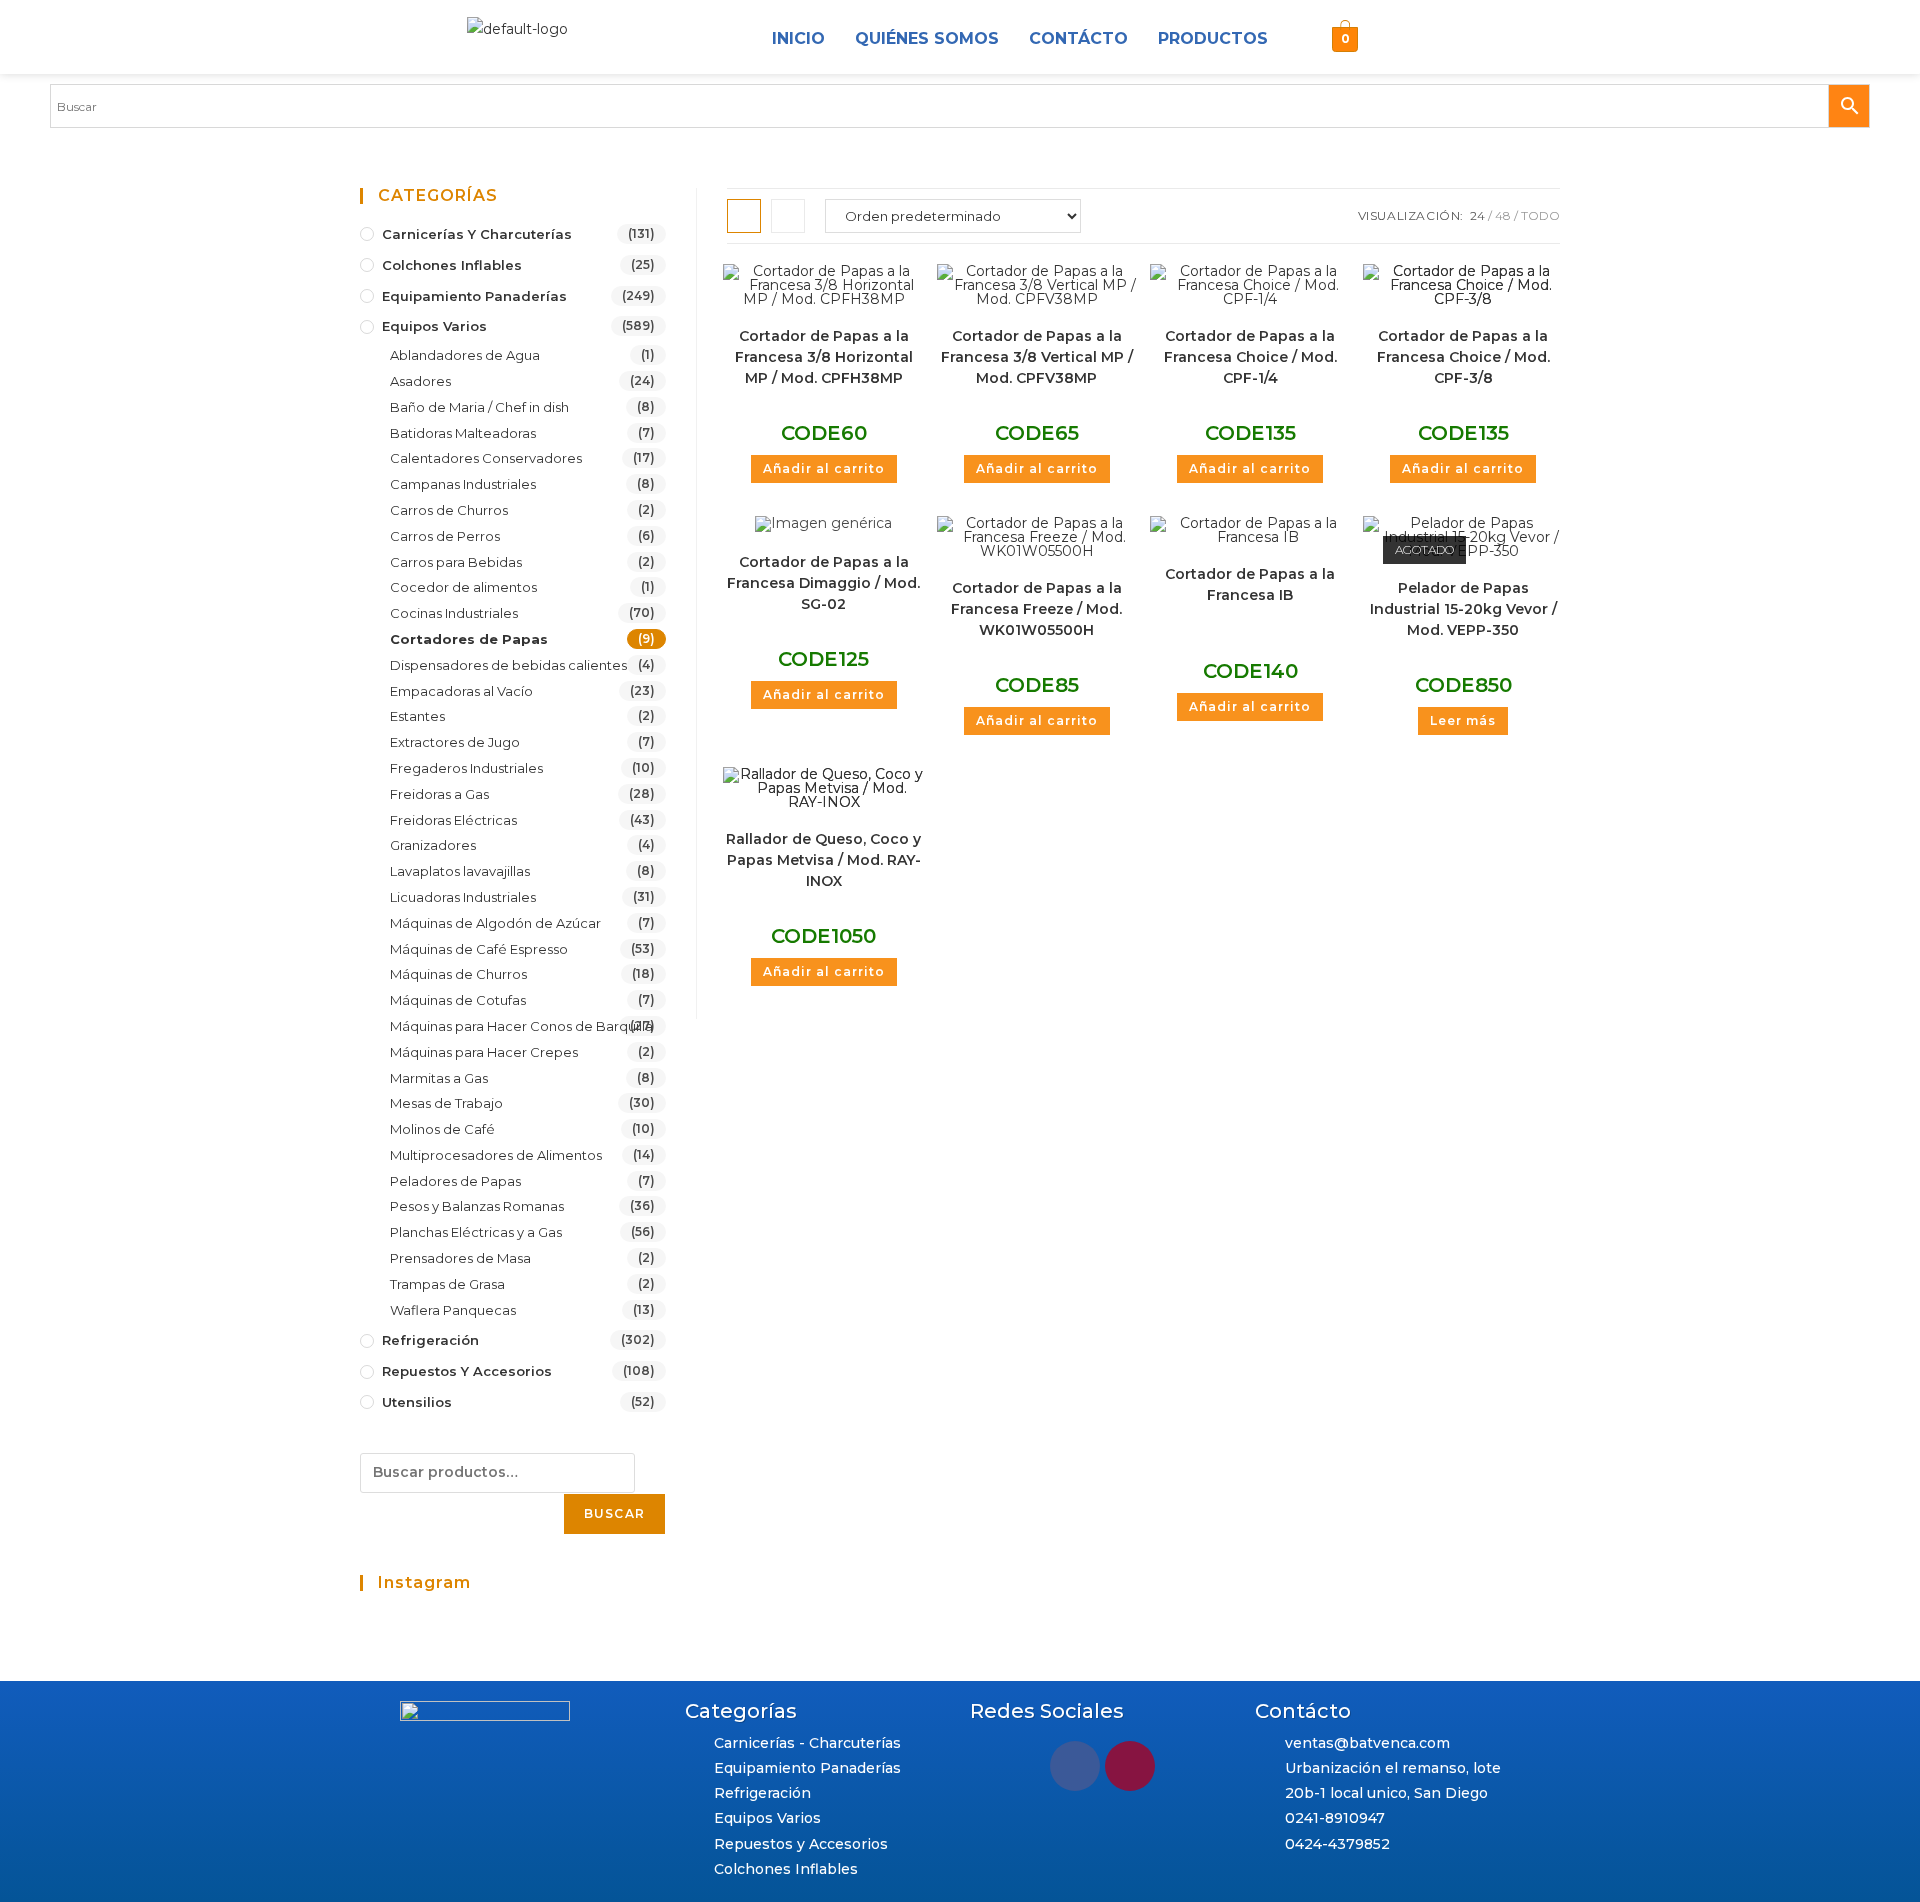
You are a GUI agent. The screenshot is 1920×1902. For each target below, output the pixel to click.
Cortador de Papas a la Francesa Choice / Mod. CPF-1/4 (1250, 357)
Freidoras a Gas (439, 794)
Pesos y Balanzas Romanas (477, 1206)
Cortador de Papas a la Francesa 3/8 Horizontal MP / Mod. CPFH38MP (824, 357)
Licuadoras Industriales (463, 897)
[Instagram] (1394, 40)
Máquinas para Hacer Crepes (484, 1052)
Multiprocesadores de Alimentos (496, 1155)
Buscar (614, 1513)
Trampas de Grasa (447, 1284)
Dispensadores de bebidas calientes (508, 665)
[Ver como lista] (788, 216)
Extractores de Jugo (455, 742)
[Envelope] (1442, 40)
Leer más (1463, 720)
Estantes (417, 716)
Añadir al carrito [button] (824, 468)
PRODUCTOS (1213, 38)
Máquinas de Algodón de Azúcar (495, 923)
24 (1477, 215)
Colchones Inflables (452, 265)
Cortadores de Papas (469, 639)
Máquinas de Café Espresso (479, 949)
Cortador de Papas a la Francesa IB (1250, 584)
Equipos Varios (434, 326)
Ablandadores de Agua (465, 355)
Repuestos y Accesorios (467, 1371)
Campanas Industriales (463, 484)
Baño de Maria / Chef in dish (479, 407)
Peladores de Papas (455, 1181)
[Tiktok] (1490, 40)
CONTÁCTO (1078, 38)
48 (1503, 215)
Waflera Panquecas (453, 1310)
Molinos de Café (442, 1129)
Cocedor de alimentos (463, 587)
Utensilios (417, 1402)
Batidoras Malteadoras (463, 433)
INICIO (798, 38)
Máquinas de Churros (458, 974)
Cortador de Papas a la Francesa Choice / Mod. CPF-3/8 (1463, 357)
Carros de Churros (449, 510)
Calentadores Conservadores (486, 458)
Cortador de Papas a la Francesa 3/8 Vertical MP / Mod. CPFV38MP (1037, 357)
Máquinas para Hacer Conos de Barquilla (521, 1026)
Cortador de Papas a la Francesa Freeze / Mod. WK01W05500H (1036, 609)
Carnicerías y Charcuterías (477, 234)
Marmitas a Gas (439, 1078)
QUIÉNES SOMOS (927, 38)
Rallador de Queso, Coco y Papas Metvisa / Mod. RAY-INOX (823, 860)
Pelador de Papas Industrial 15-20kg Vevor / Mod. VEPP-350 (1463, 609)
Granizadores (433, 845)
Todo (1540, 215)
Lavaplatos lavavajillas (460, 871)
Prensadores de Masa (460, 1258)
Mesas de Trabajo (446, 1103)
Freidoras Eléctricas (453, 820)
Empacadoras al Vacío (461, 691)
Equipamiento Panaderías (474, 296)
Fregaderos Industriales (466, 768)
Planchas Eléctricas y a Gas (476, 1232)
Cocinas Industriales (454, 613)
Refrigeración (430, 1340)
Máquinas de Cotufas (458, 1000)
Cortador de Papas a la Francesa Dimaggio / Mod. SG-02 (823, 583)
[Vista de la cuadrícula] (744, 216)
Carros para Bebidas (456, 562)
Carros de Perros (445, 536)
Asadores (420, 381)
